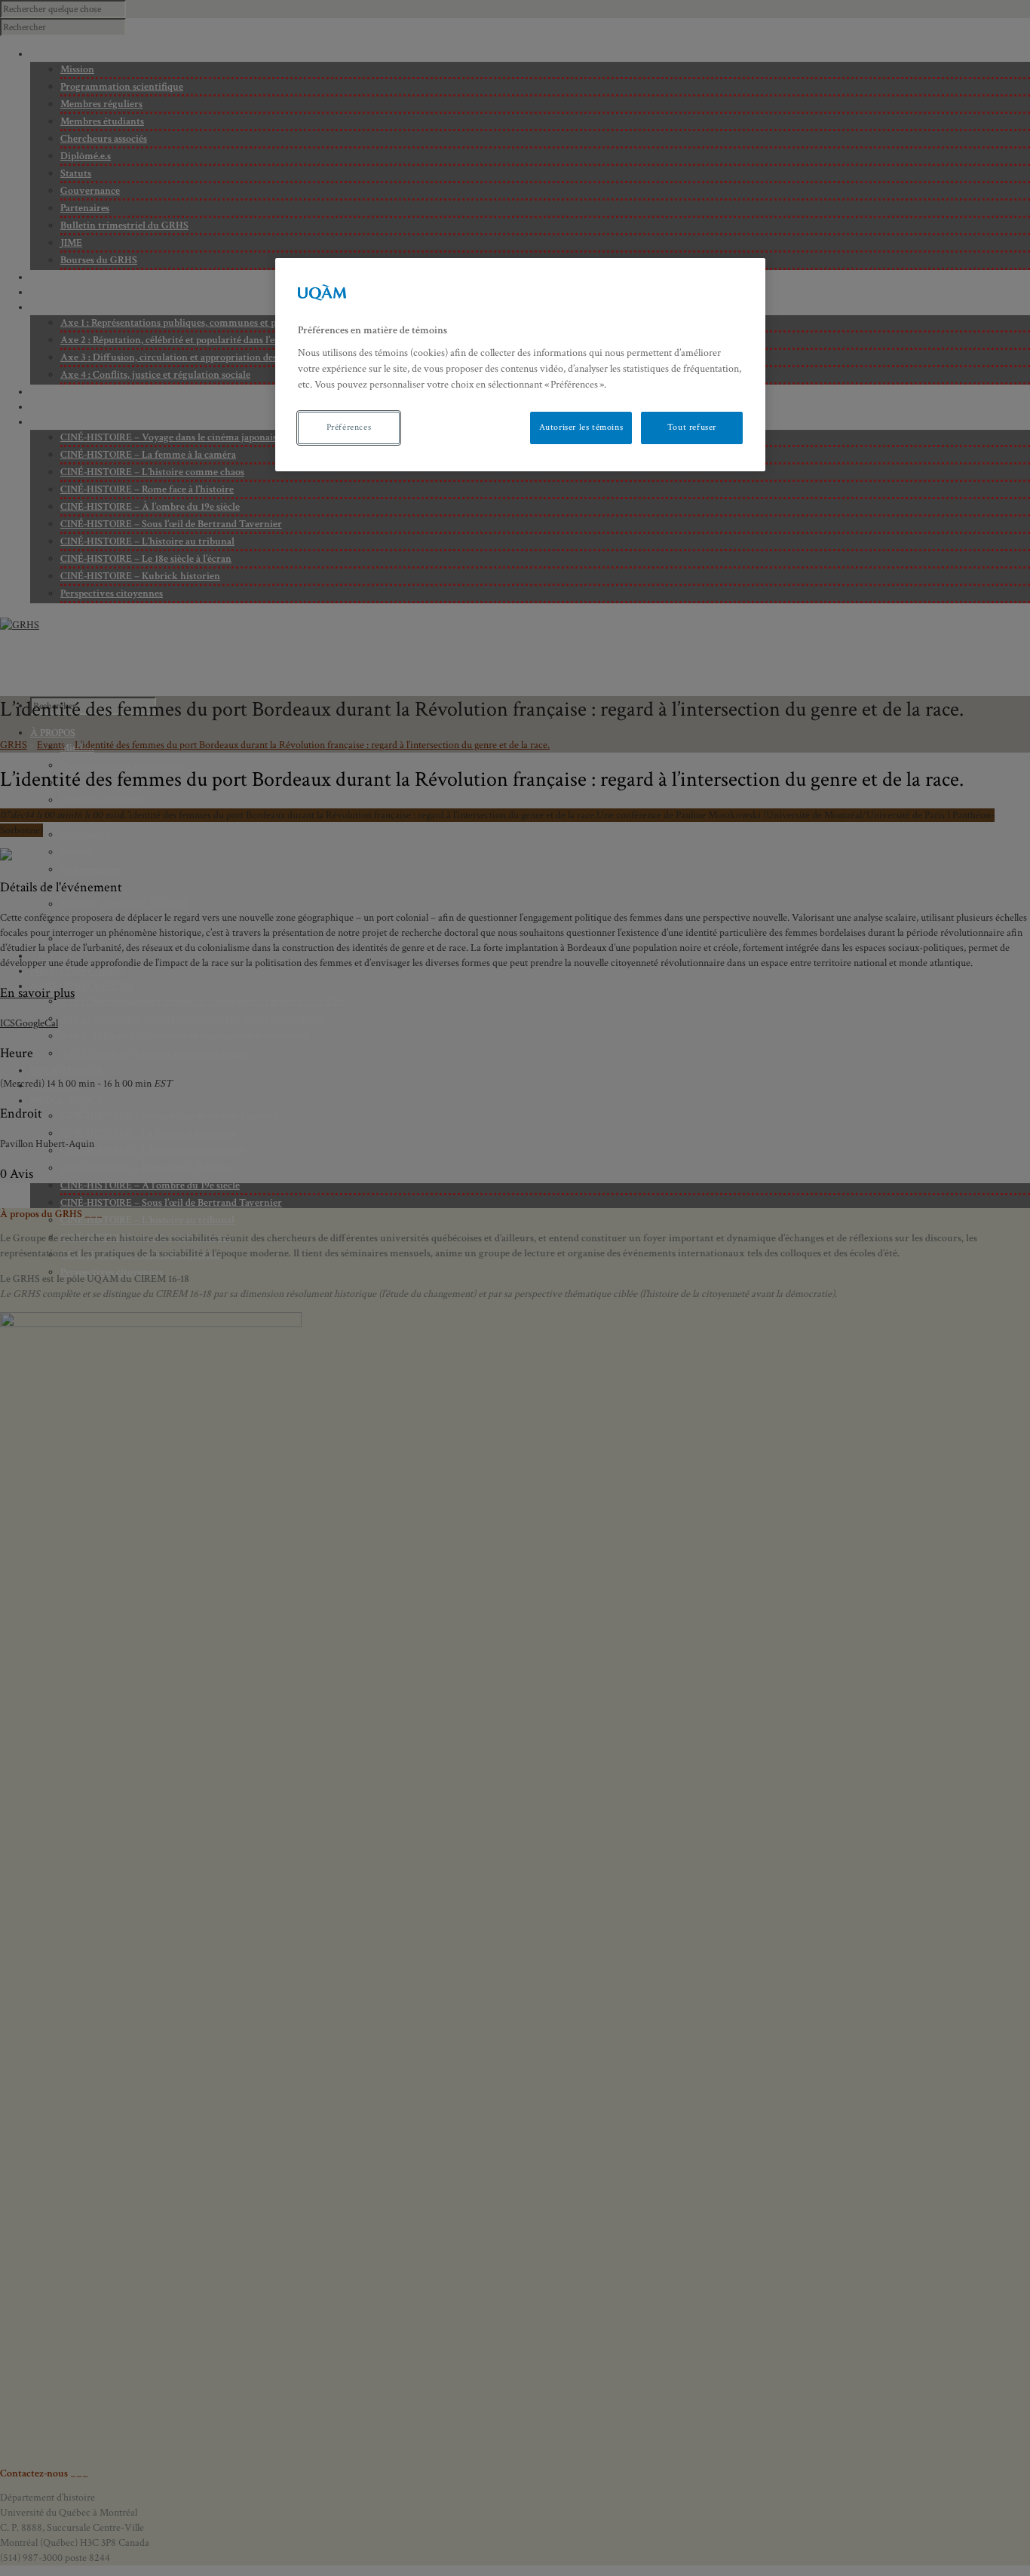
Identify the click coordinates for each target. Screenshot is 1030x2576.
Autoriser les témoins (581, 427)
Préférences (349, 427)
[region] (520, 365)
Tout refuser (692, 427)
